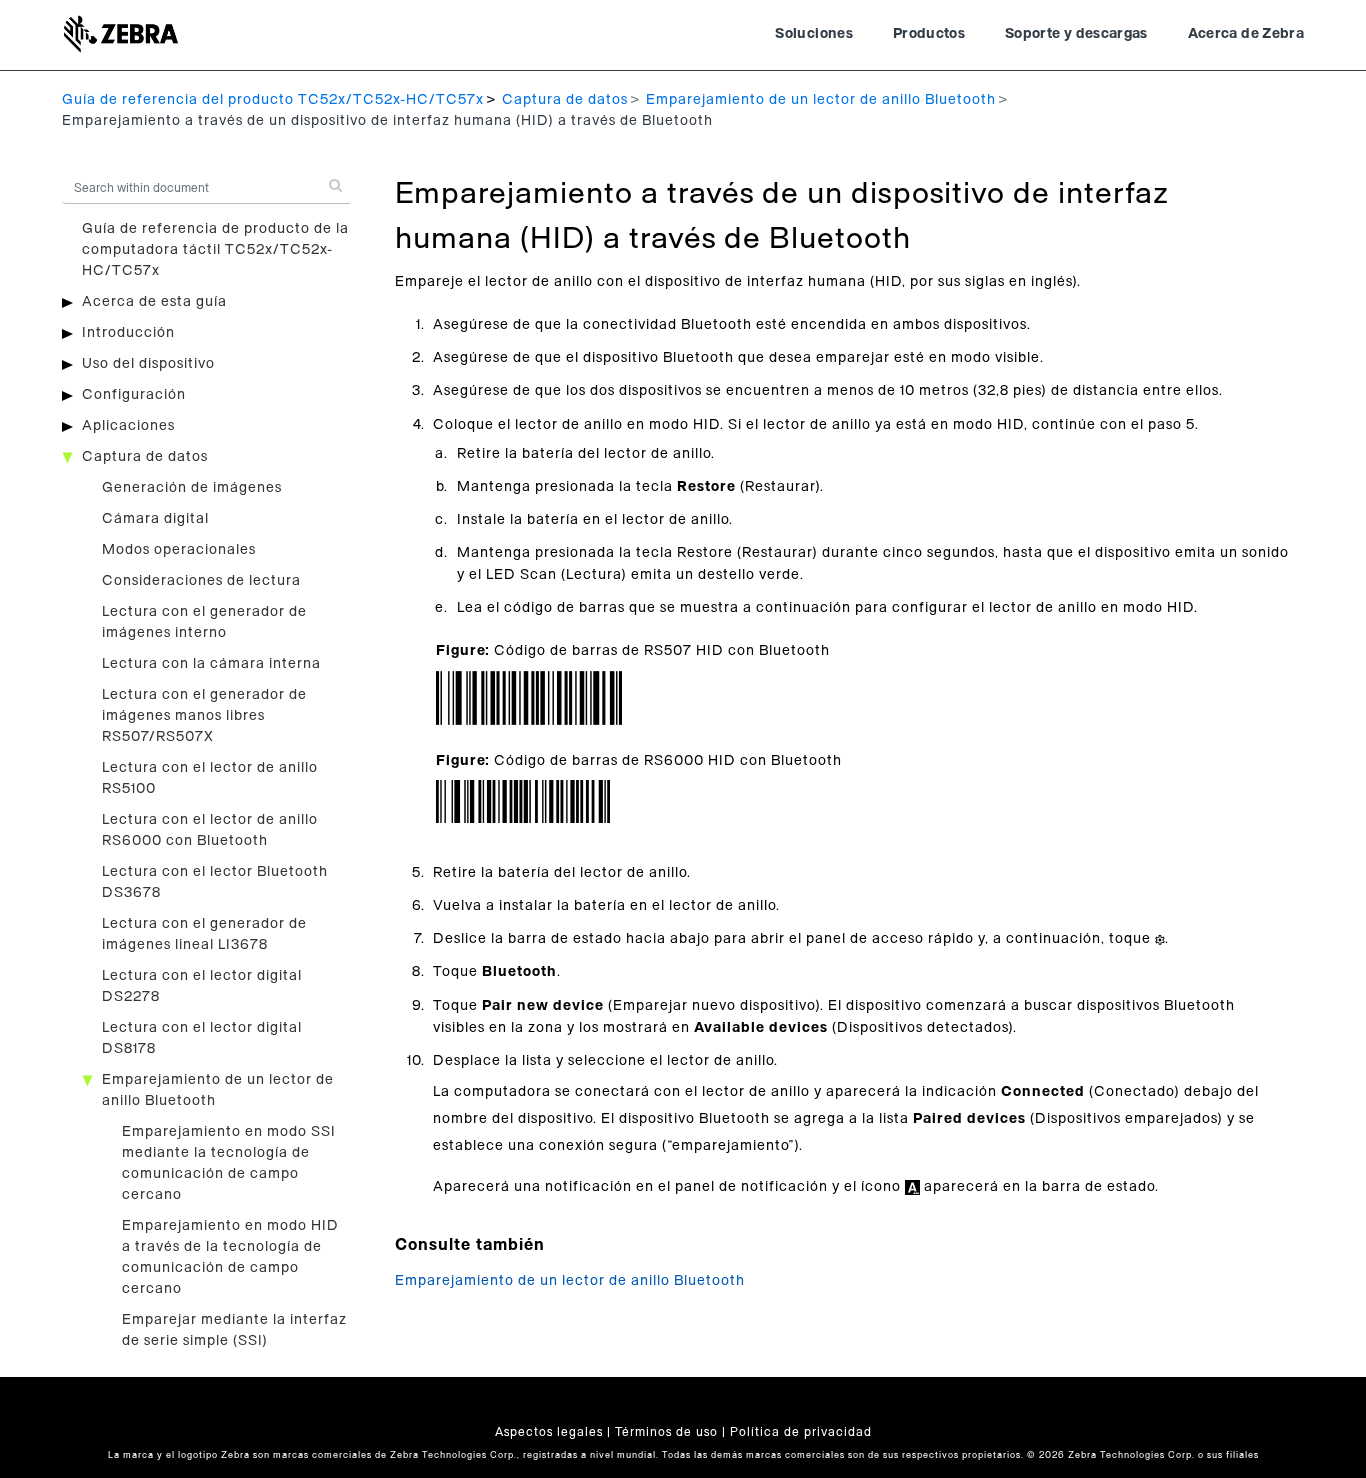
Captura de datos (565, 100)
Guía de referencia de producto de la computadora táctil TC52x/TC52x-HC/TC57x (215, 250)
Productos (929, 34)
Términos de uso (666, 1432)
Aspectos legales (549, 1432)
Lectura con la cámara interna (211, 664)
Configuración (134, 395)
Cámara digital (155, 519)
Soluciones (814, 34)
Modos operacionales (179, 550)
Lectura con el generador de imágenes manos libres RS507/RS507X (204, 716)
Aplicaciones (128, 426)
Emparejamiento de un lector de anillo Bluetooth (821, 100)
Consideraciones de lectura (201, 581)
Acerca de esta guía (154, 302)
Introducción (128, 333)
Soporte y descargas (1076, 34)
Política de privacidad (801, 1432)
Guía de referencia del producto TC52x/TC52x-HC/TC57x (273, 100)
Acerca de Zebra (1246, 34)
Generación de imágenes (192, 488)
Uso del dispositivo (148, 364)
